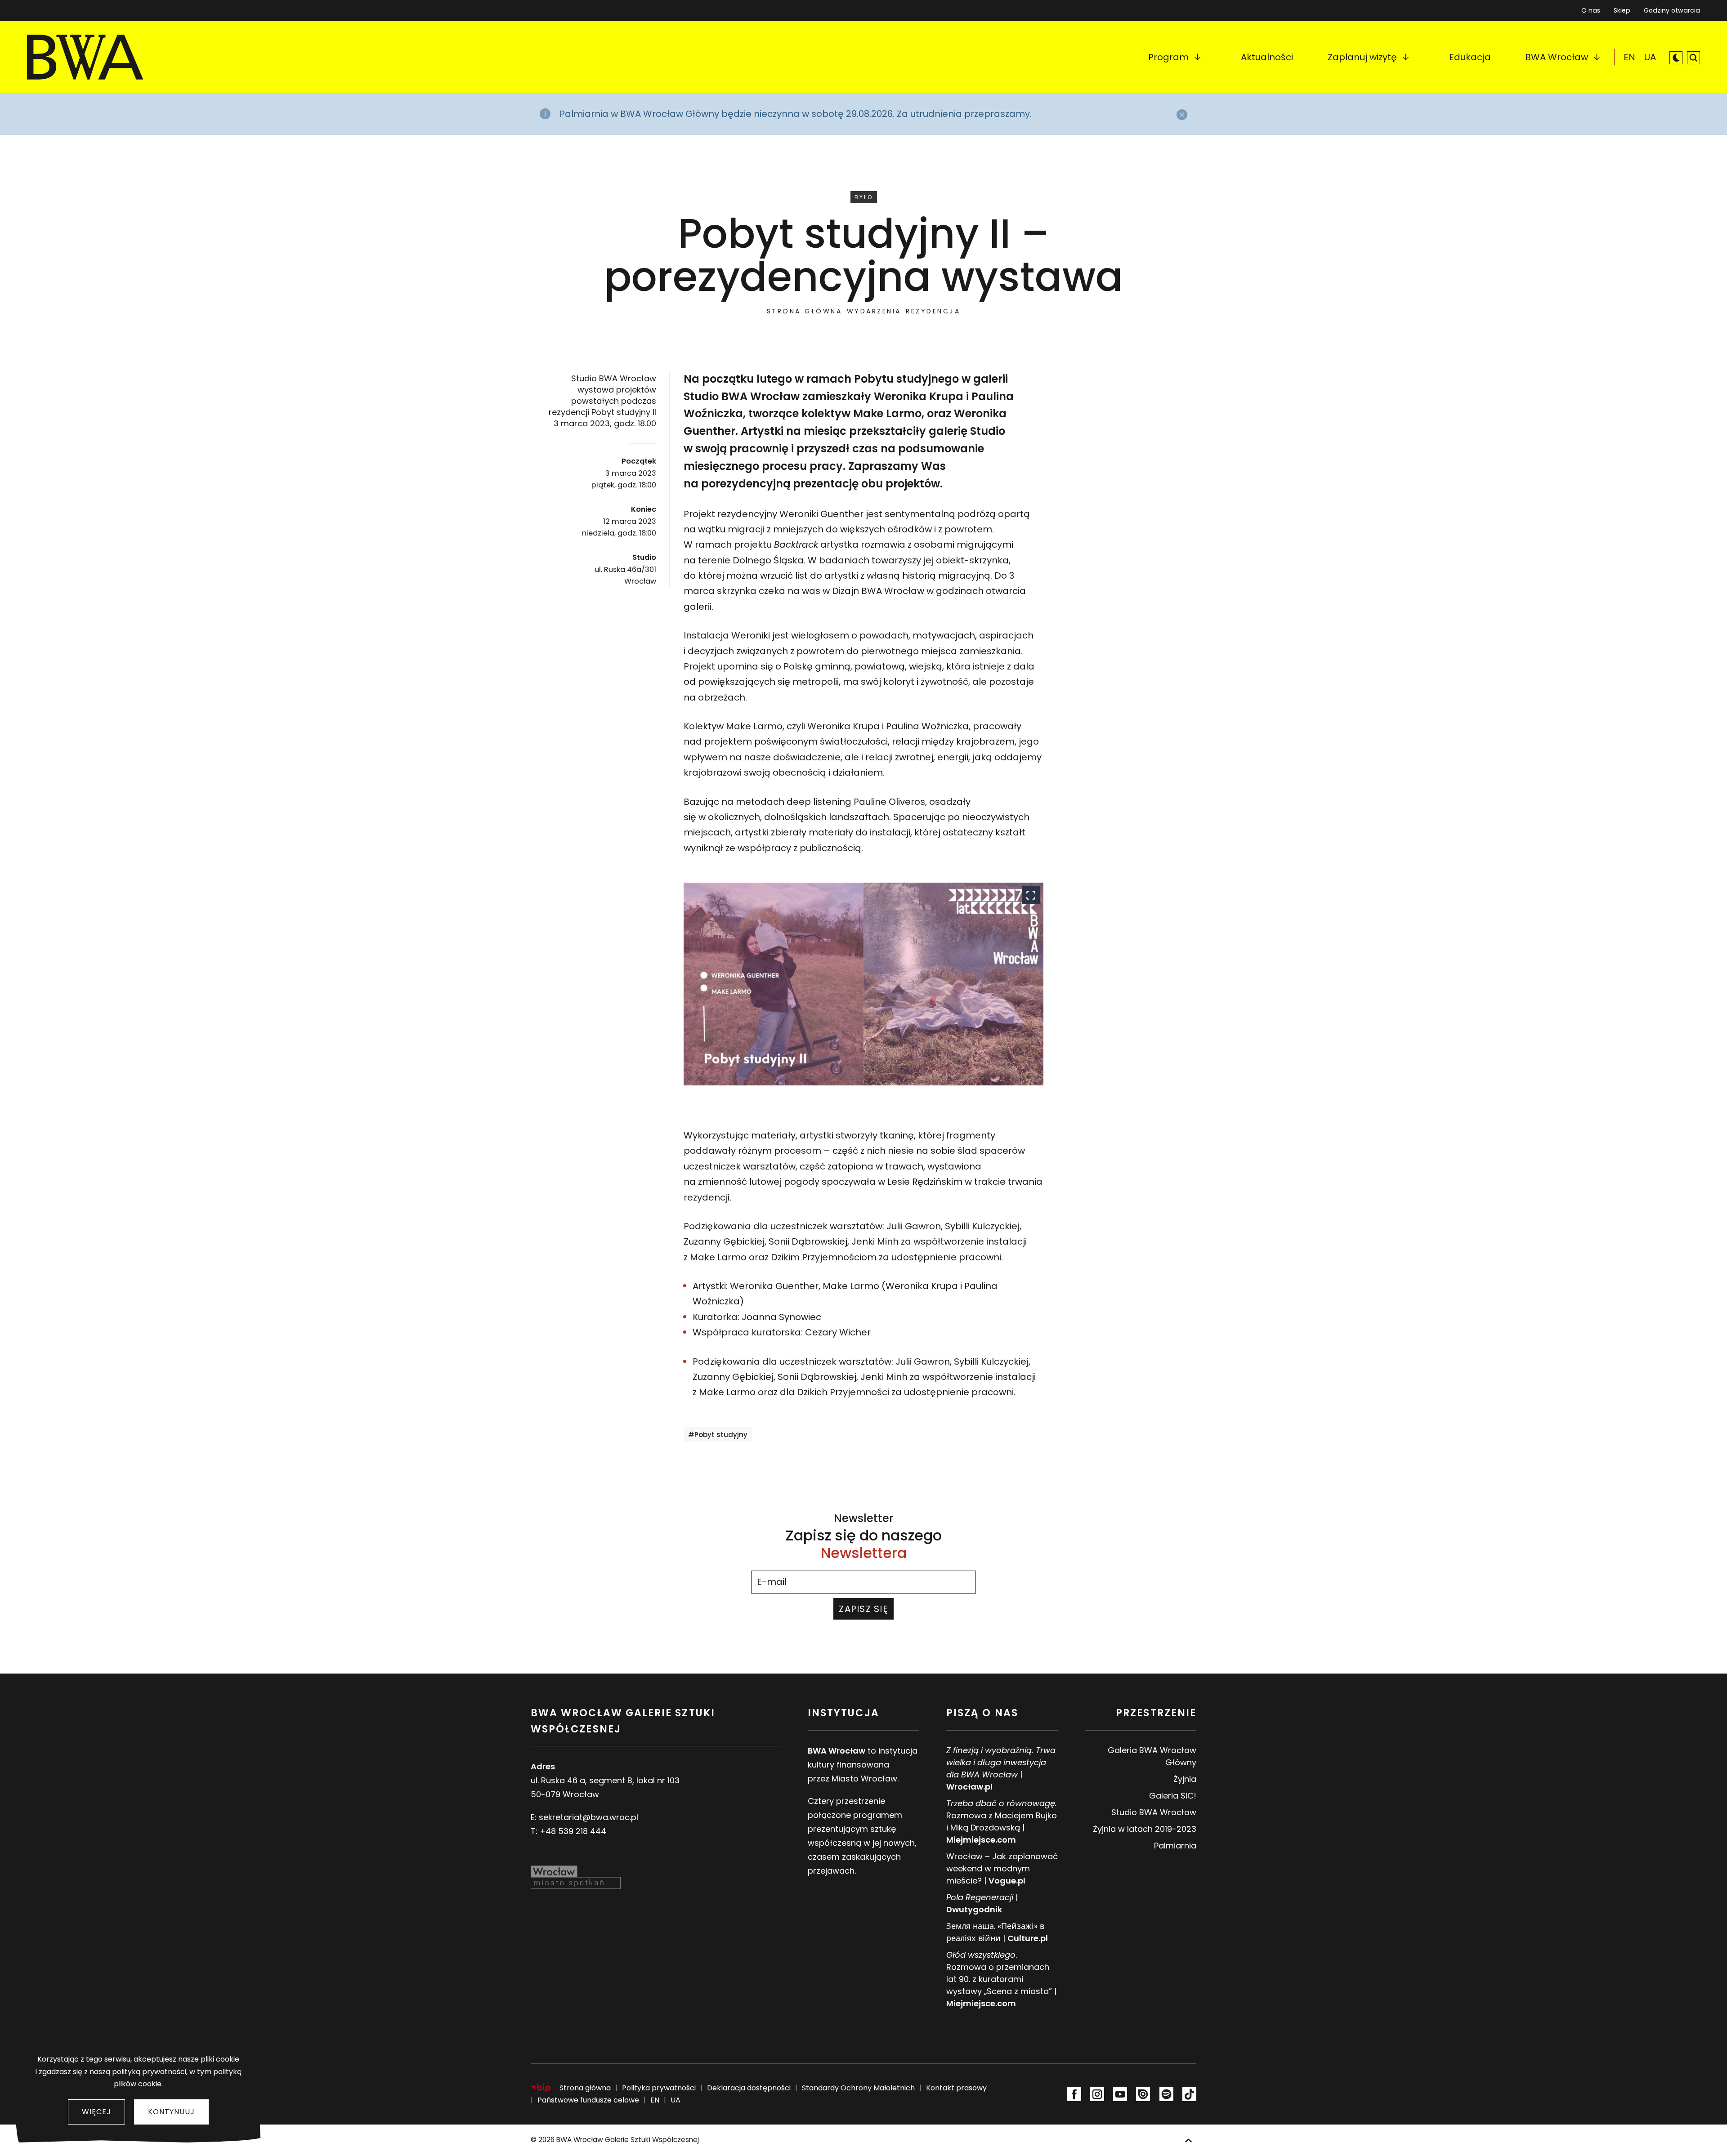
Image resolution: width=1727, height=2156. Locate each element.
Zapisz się (863, 1609)
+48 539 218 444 (573, 1831)
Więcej (96, 2112)
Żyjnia (1185, 1779)
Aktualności (1267, 57)
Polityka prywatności (659, 2088)
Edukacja (1470, 57)
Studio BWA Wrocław (1154, 1812)
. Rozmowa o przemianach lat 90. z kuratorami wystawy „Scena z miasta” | (1001, 1979)
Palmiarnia (1175, 1846)
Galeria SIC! (1173, 1796)
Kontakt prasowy (956, 2088)
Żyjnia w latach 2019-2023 (1145, 1829)
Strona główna (805, 311)
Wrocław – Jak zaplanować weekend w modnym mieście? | (1002, 1868)
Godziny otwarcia (1672, 10)
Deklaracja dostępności (749, 2088)
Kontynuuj (171, 2112)
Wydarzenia (874, 311)
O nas (1591, 10)
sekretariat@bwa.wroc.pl (588, 1817)
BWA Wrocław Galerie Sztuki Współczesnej (628, 2140)
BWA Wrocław (1557, 57)
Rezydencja (933, 311)
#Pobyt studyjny (718, 1435)
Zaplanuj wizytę (1362, 57)
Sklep (1622, 8)
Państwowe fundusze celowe (588, 2100)
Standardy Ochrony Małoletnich (858, 2088)
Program (1168, 57)
